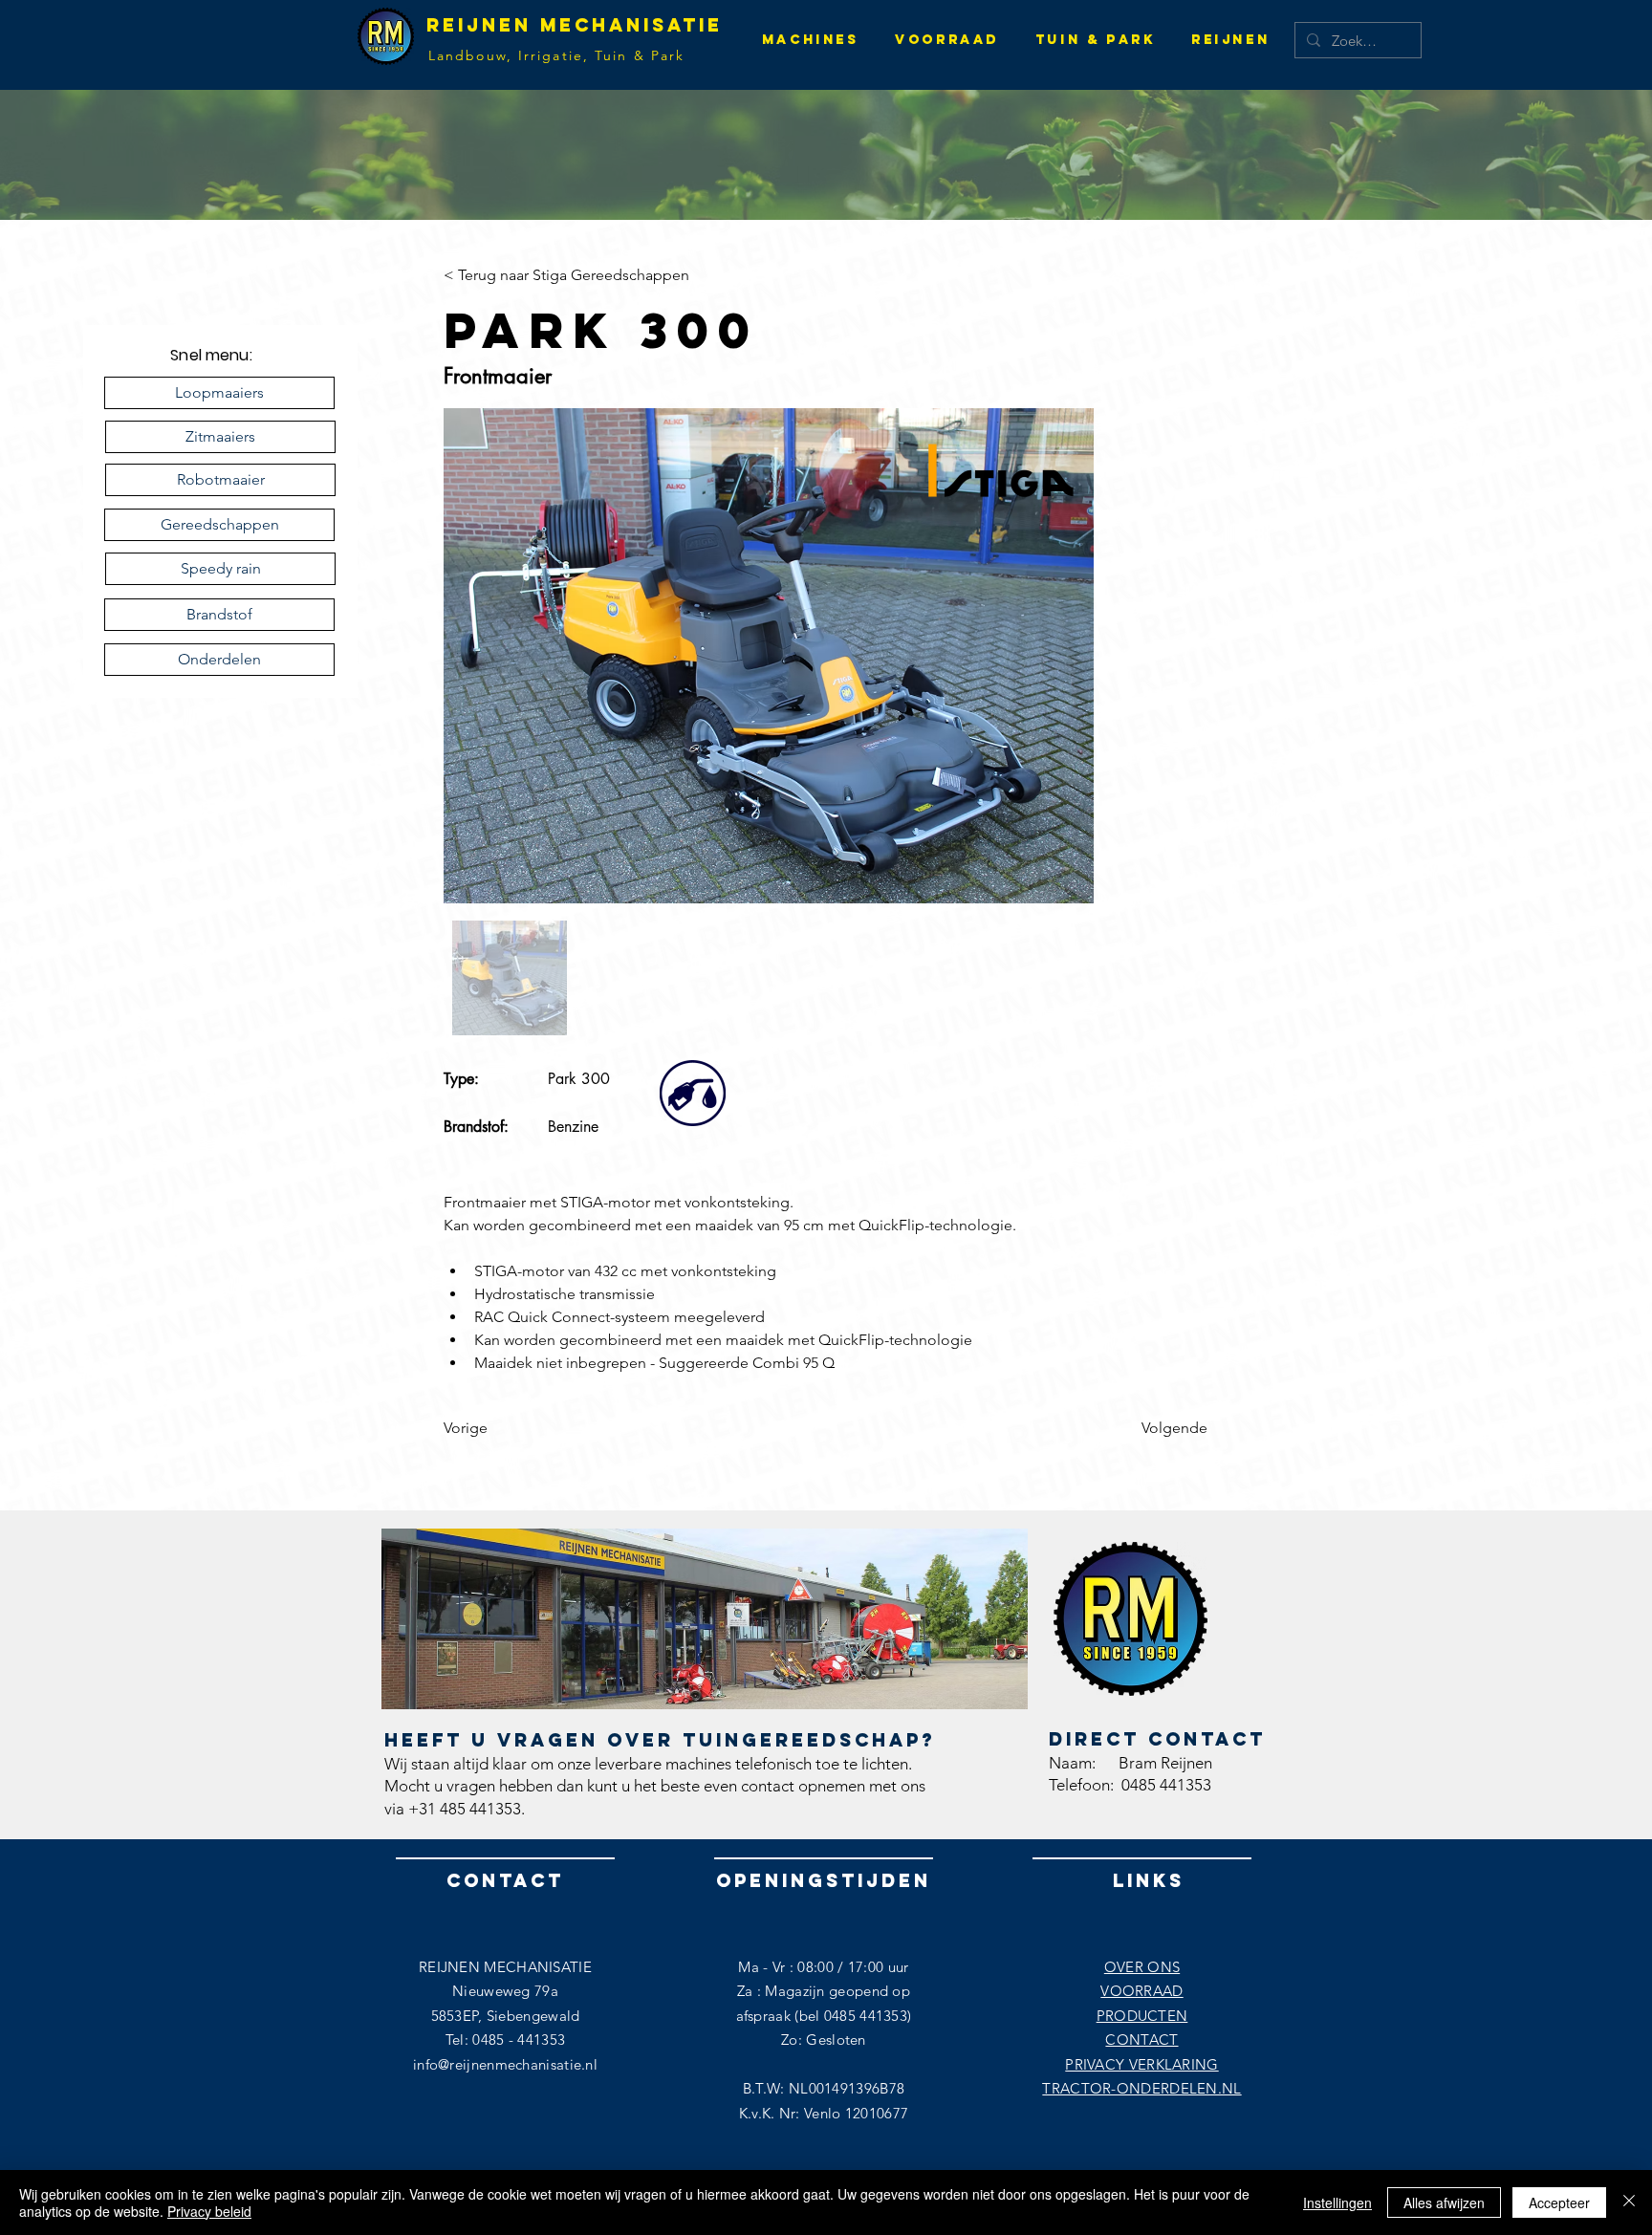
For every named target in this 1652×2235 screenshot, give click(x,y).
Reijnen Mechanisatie (575, 25)
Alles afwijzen (1444, 2202)
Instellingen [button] (1337, 2202)
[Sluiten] (1629, 2202)
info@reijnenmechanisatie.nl (505, 2064)
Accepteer (1559, 2202)
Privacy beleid (209, 2211)
